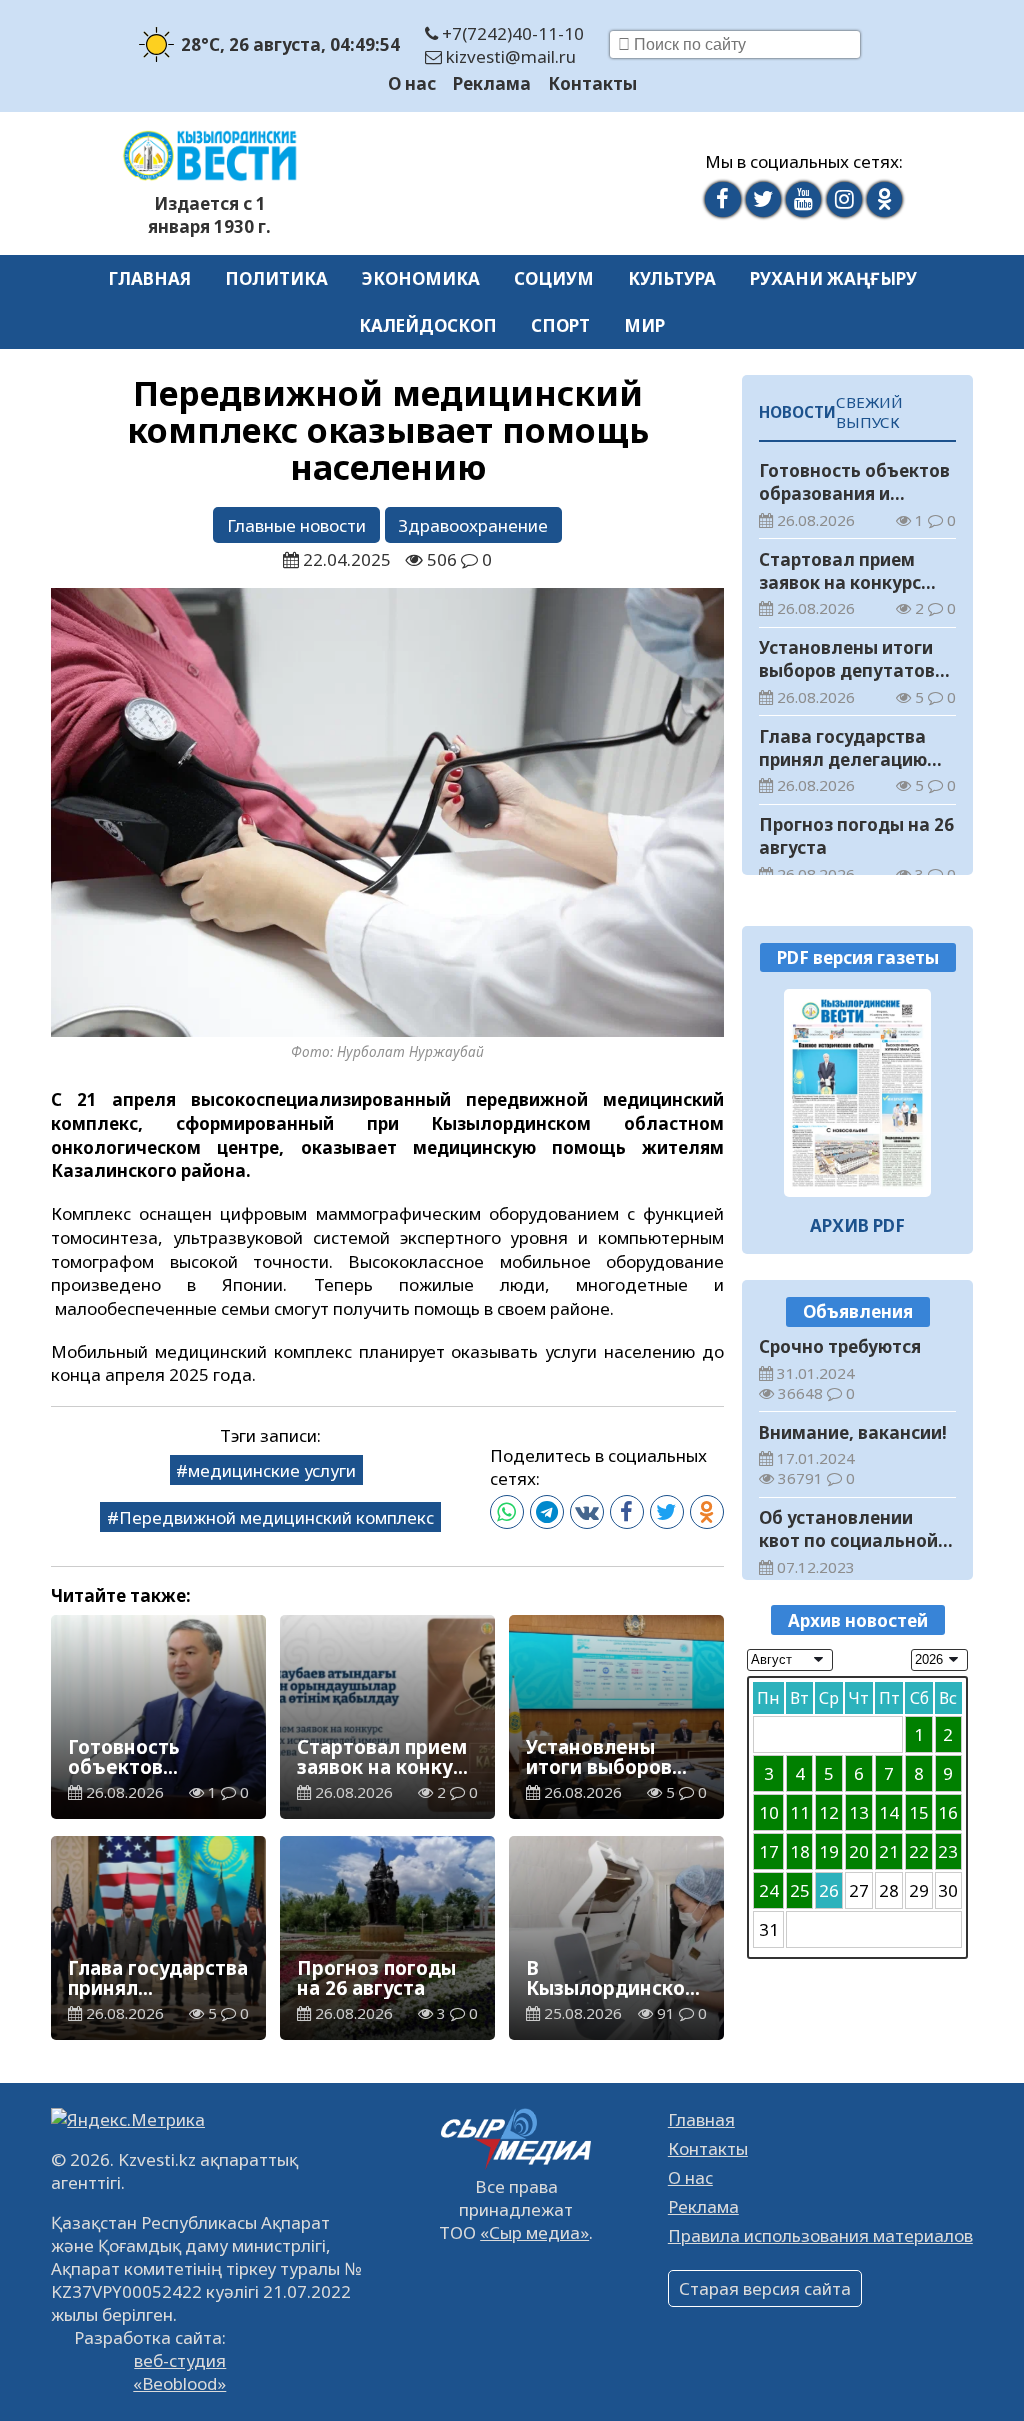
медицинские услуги (272, 1470)
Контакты (592, 83)
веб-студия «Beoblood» (179, 2372)
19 (829, 1851)
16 (948, 1812)
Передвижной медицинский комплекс (276, 1517)
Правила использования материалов (820, 2235)
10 (769, 1812)
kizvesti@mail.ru (509, 56)
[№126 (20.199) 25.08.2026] (857, 1093)
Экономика (421, 278)
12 (829, 1812)
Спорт (560, 325)
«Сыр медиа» (534, 2232)
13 (859, 1812)
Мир (644, 325)
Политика (276, 278)
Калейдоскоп (428, 325)
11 (800, 1812)
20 (859, 1851)
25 (800, 1890)
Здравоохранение (473, 525)
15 (919, 1812)
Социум (554, 278)
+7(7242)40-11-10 (511, 33)
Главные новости (296, 525)
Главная (149, 278)
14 (889, 1812)
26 (829, 1890)
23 (948, 1851)
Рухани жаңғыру (833, 278)
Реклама (492, 83)
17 (769, 1851)
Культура (672, 278)
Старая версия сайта (765, 2288)
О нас (412, 83)
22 (919, 1851)
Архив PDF (857, 1225)
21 (889, 1851)
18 (800, 1851)
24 (769, 1890)
